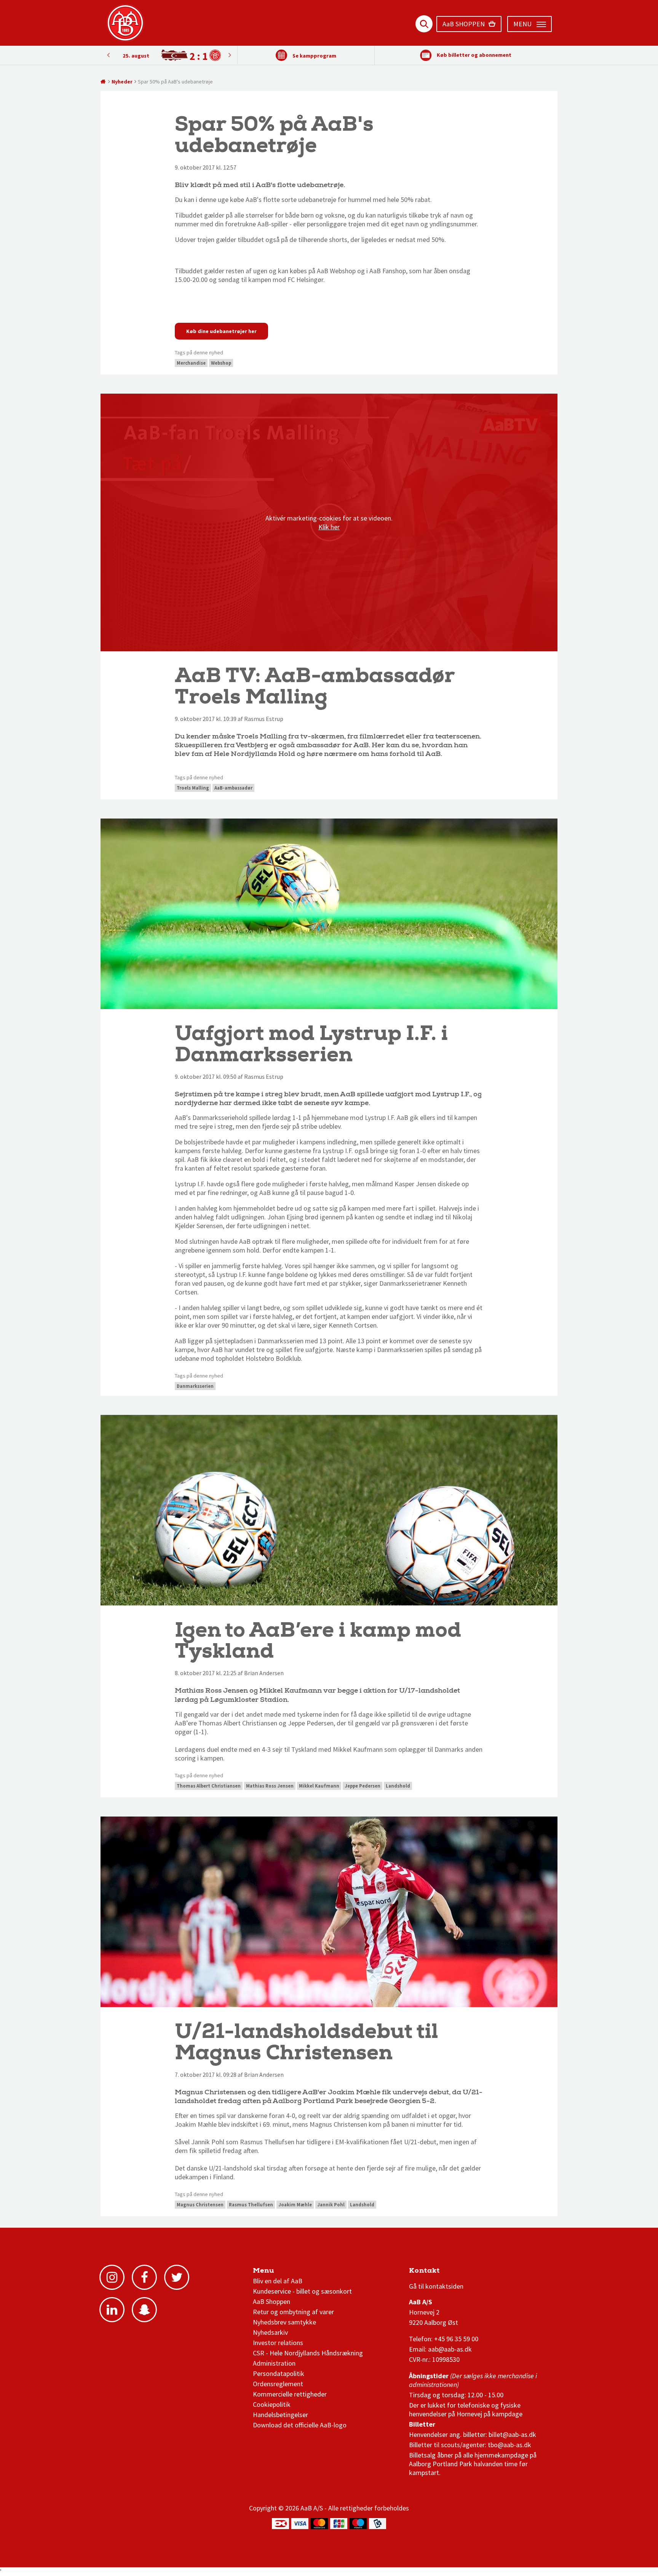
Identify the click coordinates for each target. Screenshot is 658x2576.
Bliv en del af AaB (278, 2281)
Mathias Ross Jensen (270, 1786)
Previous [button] (230, 55)
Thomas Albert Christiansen (209, 1786)
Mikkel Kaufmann (319, 1786)
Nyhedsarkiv (270, 2332)
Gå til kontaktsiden (436, 2286)
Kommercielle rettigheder (290, 2394)
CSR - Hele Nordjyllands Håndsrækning (308, 2353)
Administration (274, 2363)
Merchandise (191, 363)
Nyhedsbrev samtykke (284, 2322)
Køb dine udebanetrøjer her (221, 331)
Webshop (221, 363)
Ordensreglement (279, 2384)
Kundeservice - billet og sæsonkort (302, 2291)
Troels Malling (193, 788)
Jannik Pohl (331, 2205)
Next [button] (108, 55)
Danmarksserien (195, 1386)
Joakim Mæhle (295, 2205)
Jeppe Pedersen (363, 1786)
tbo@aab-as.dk (509, 2445)
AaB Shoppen (272, 2301)
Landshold (398, 1786)
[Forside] (103, 82)
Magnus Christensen (200, 2205)
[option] (169, 55)
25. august (136, 56)
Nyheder (122, 82)
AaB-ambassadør (233, 788)
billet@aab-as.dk (512, 2434)
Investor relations (278, 2343)
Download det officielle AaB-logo (300, 2425)
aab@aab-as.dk (450, 2349)
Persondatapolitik (279, 2373)
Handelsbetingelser (280, 2415)
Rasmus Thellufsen (251, 2205)
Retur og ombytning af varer (293, 2312)
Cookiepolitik (272, 2404)
